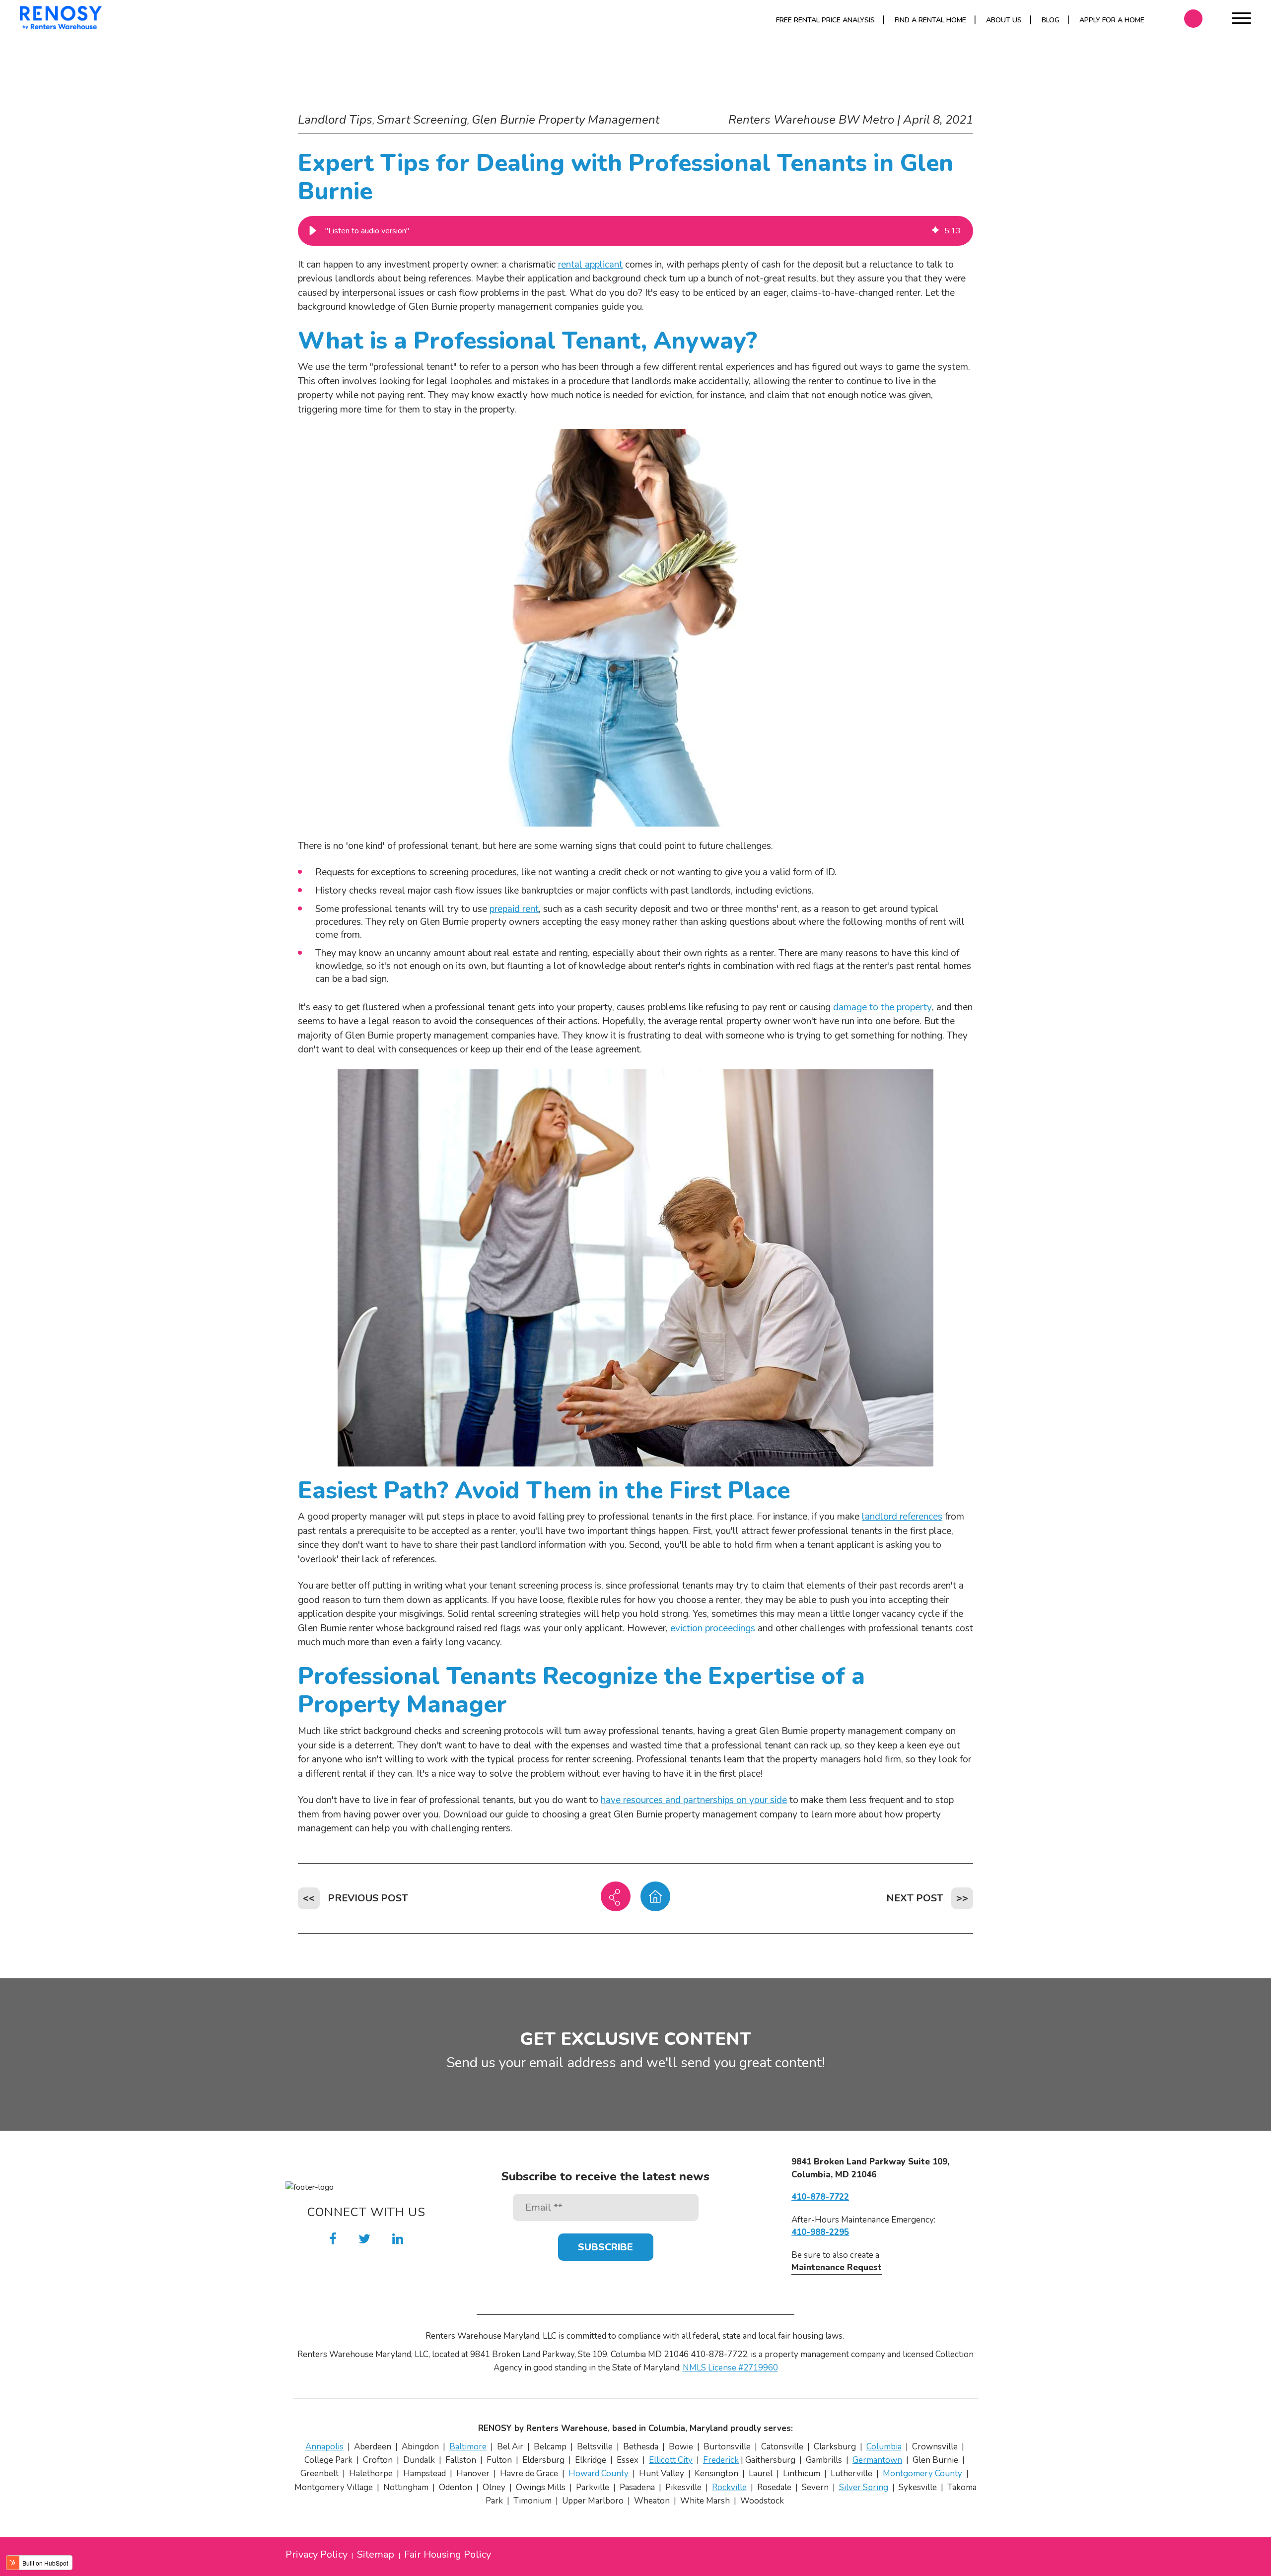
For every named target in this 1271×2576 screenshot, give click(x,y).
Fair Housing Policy (448, 2555)
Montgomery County (922, 2473)
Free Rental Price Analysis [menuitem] (825, 20)
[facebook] (333, 2239)
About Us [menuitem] (1004, 20)
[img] (935, 231)
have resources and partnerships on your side (694, 1800)
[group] (635, 231)
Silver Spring (864, 2487)
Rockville (729, 2487)
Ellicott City (671, 2460)
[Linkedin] (398, 2239)
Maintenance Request (837, 2267)
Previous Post (368, 1898)
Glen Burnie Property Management (565, 120)
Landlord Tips (335, 120)
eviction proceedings (713, 1628)
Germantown (877, 2460)
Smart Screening (422, 120)
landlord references (902, 1517)
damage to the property (883, 1007)
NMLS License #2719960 (730, 2368)
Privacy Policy (317, 2555)
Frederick (721, 2460)
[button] (313, 231)
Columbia (884, 2447)
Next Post (915, 1898)
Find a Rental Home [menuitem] (930, 20)
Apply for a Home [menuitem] (1112, 20)
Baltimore (468, 2447)
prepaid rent (514, 909)
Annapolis (324, 2447)
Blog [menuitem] (1051, 20)
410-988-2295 (820, 2232)
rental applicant (590, 265)
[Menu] (1241, 20)
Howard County (599, 2473)
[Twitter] (364, 2239)
